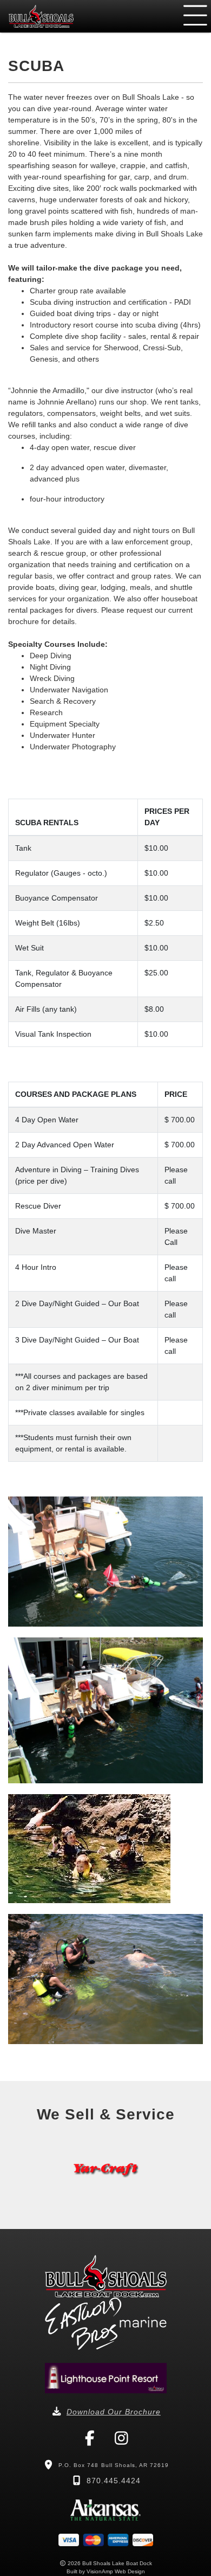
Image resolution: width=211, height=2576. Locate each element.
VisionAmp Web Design (116, 2571)
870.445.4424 (114, 2481)
